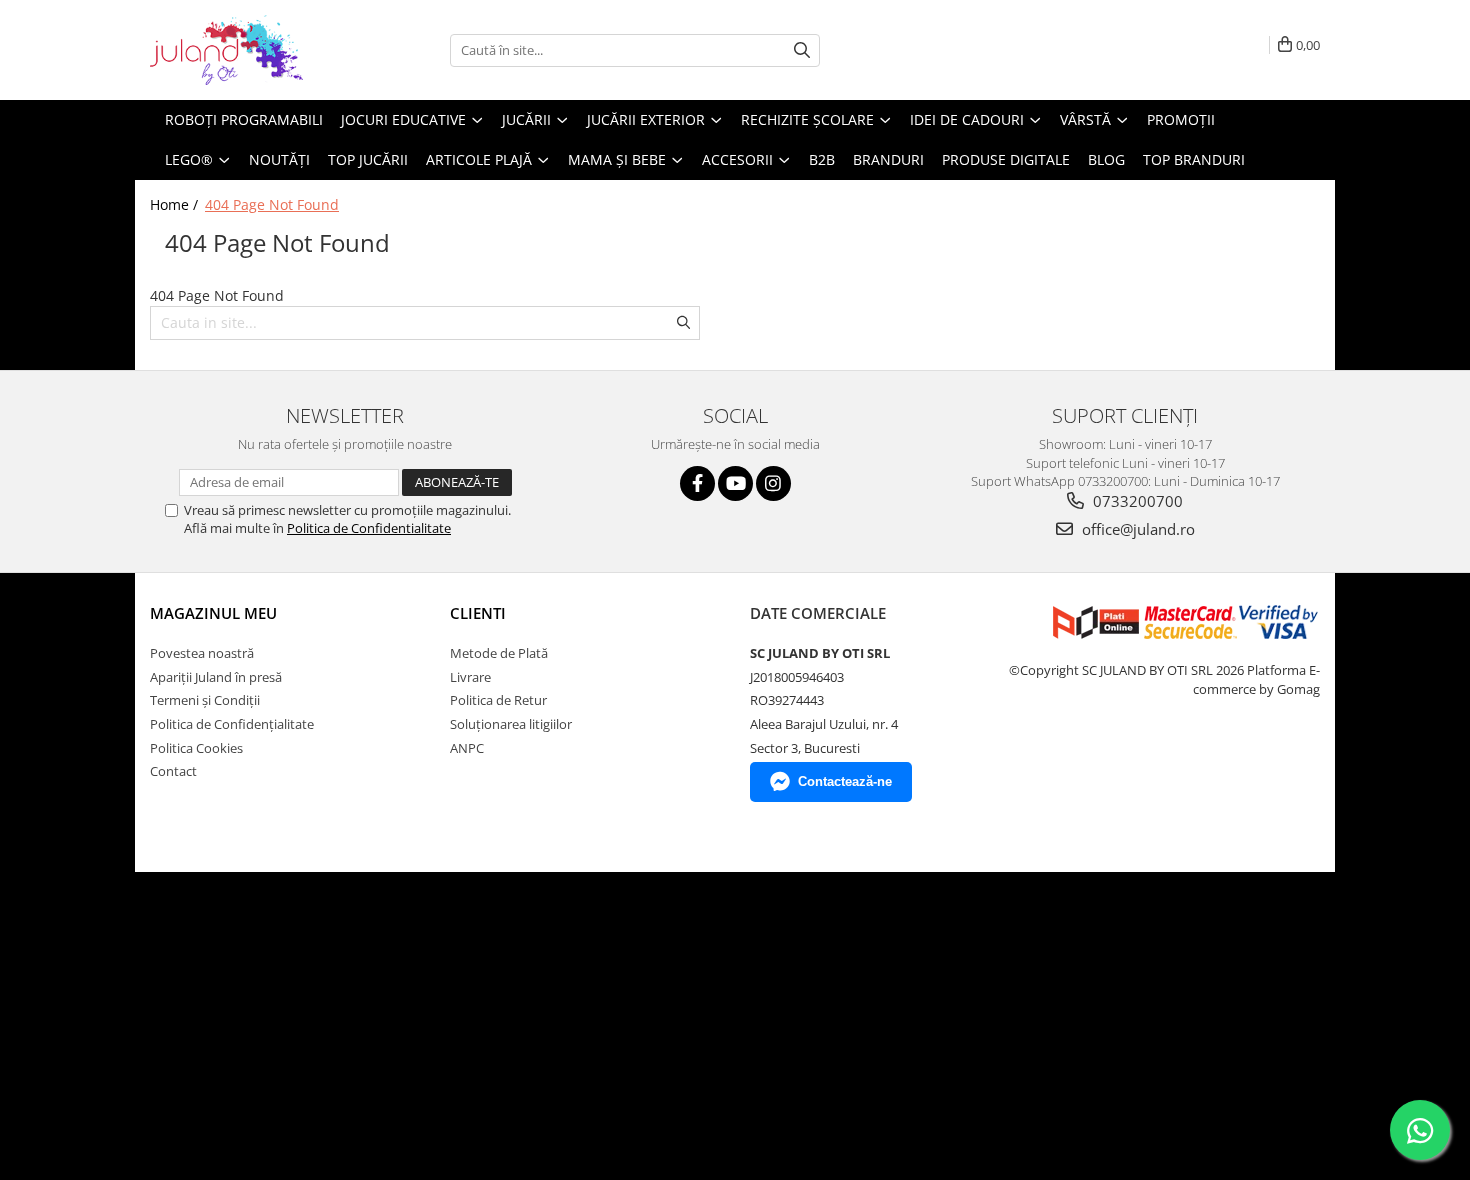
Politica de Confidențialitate (232, 724)
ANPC (467, 748)
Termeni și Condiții (205, 700)
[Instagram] (773, 483)
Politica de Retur (498, 700)
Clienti (478, 613)
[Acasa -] (250, 50)
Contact (173, 771)
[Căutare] (802, 50)
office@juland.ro (1136, 529)
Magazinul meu (213, 613)
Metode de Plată (499, 653)
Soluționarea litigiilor (511, 724)
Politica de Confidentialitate (369, 528)
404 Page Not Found (272, 204)
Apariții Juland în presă (216, 677)
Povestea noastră (202, 653)
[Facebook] (697, 483)
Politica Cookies (196, 748)
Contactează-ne (845, 781)
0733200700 (1136, 501)
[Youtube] (735, 483)
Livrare (470, 677)
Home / (176, 204)
